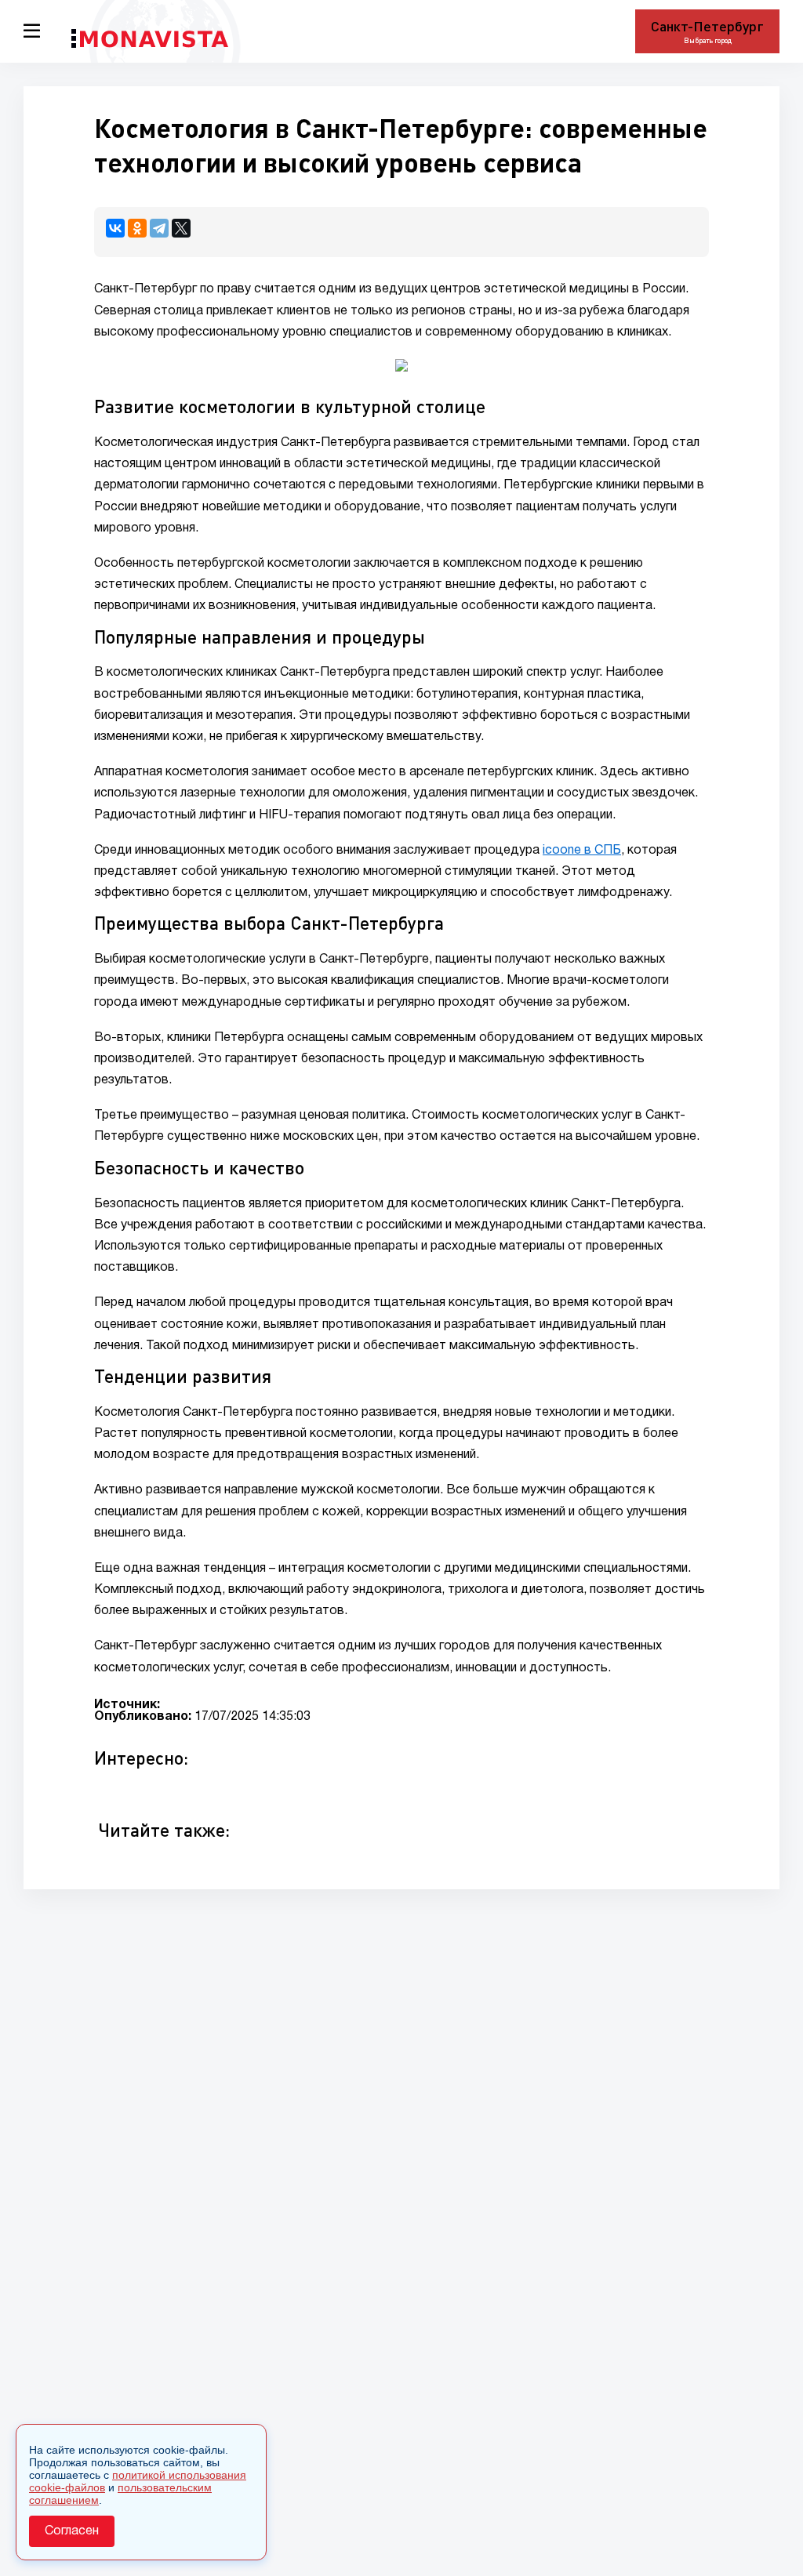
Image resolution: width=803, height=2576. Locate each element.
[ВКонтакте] (115, 228)
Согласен (72, 2531)
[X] (181, 228)
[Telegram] (159, 228)
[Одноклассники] (137, 228)
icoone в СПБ (582, 851)
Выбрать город (708, 40)
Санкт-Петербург (707, 26)
